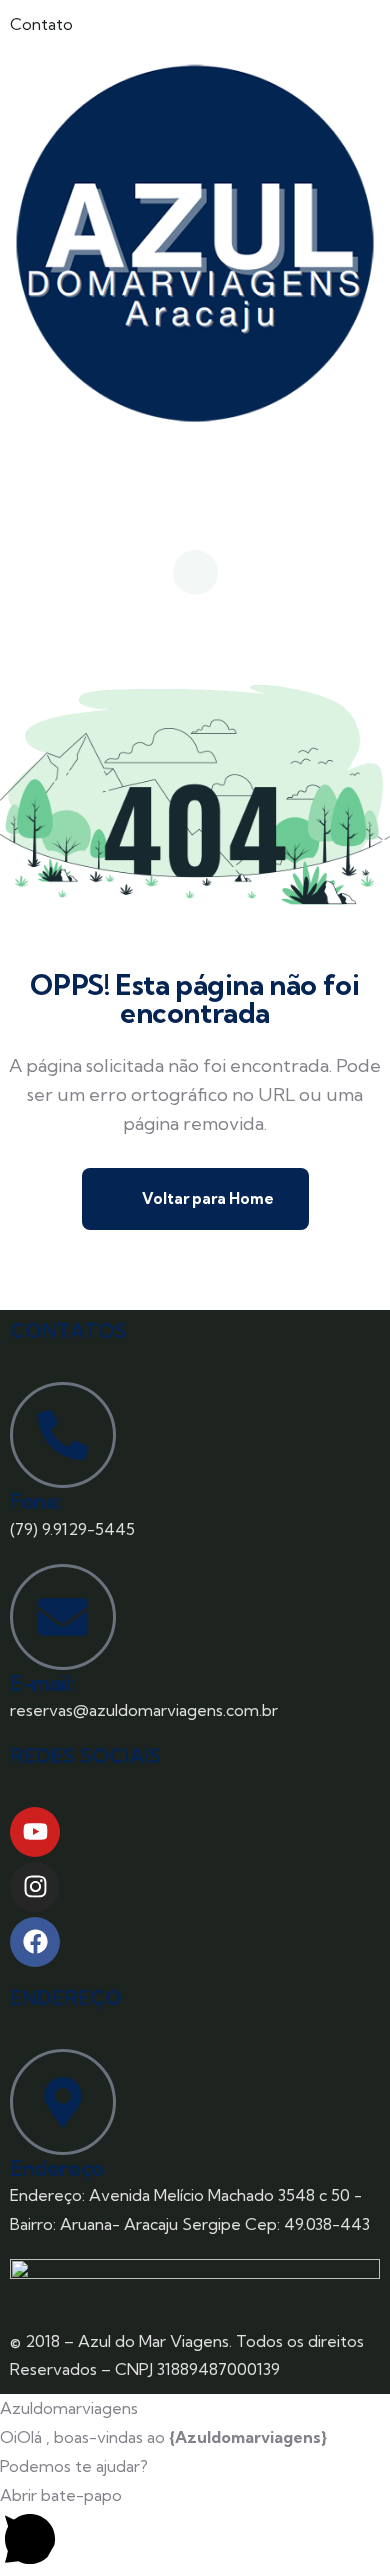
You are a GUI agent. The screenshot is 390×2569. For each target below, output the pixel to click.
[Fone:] (63, 1435)
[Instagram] (35, 1887)
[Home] (195, 244)
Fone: (36, 1501)
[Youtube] (35, 1832)
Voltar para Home (206, 1198)
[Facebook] (35, 1942)
